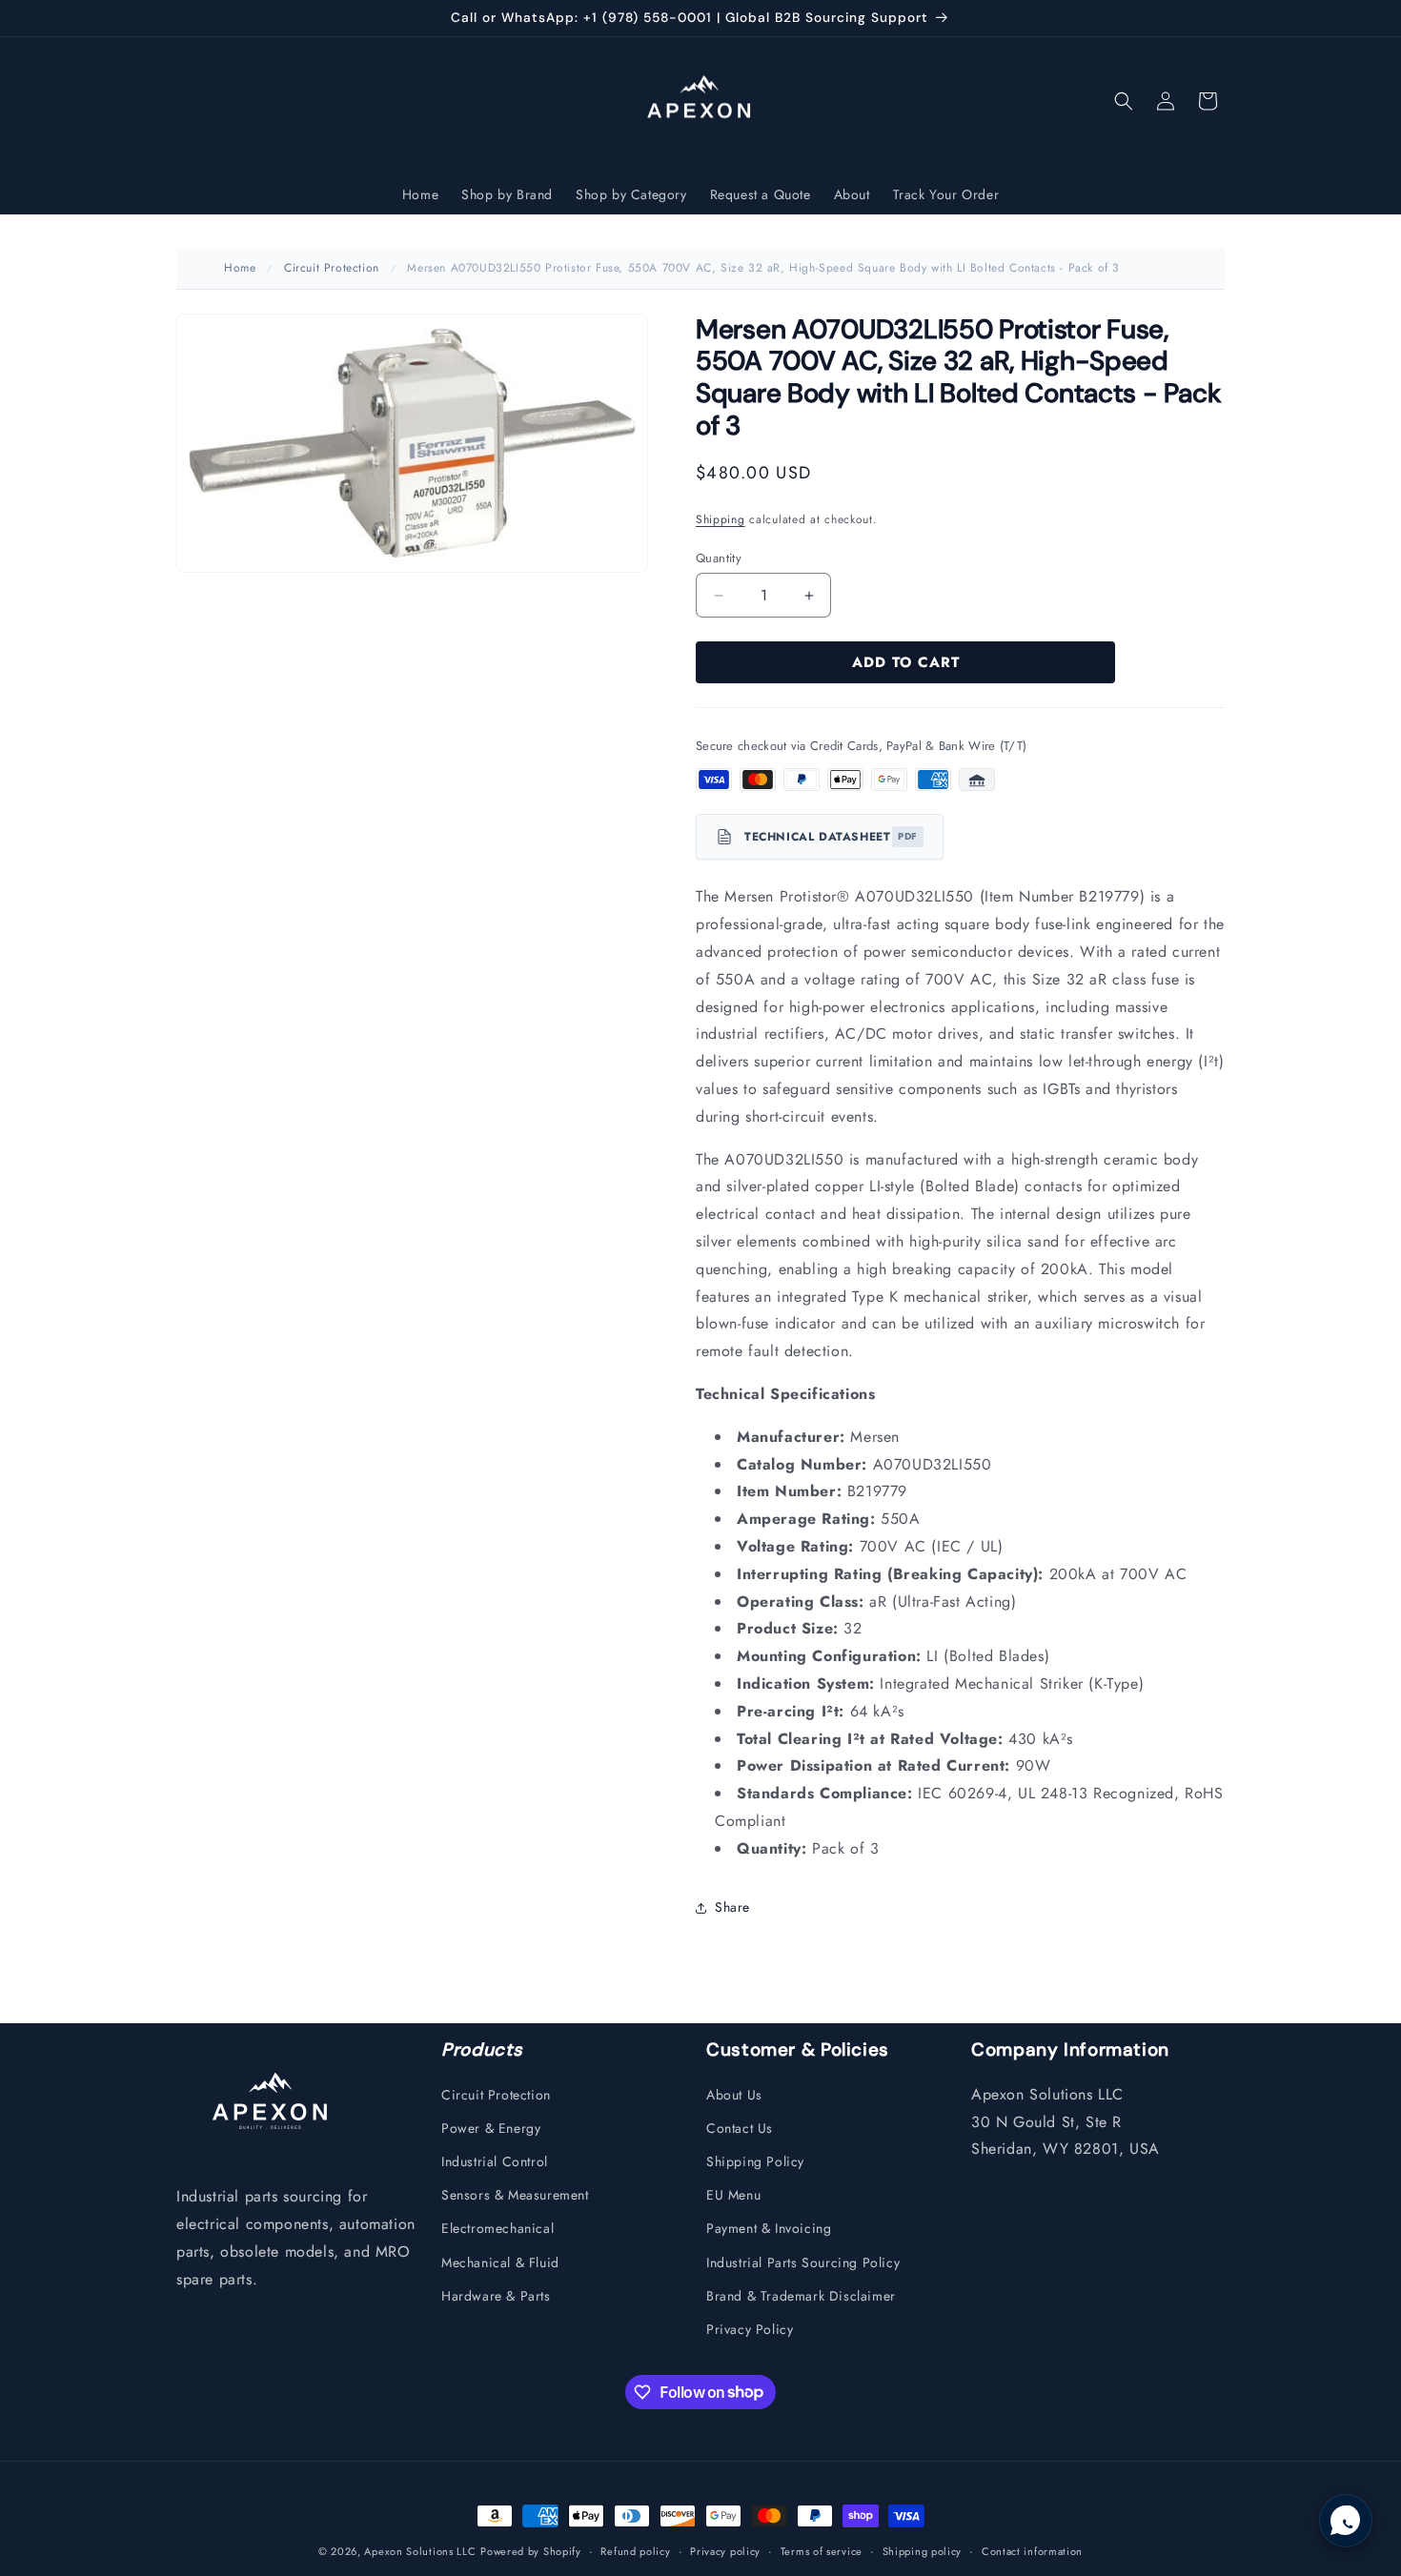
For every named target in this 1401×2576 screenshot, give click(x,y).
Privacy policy (725, 2550)
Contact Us (740, 2127)
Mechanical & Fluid (500, 2262)
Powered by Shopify (531, 2551)
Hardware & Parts (496, 2295)
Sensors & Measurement (515, 2195)
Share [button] (732, 1907)
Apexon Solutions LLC (420, 2551)
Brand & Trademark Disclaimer (801, 2295)
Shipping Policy (755, 2160)
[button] (1124, 101)
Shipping (721, 519)
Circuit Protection (332, 268)
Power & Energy (491, 2127)
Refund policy (635, 2550)
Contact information (1032, 2550)
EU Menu (733, 2195)
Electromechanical (497, 2228)
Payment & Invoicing (769, 2228)
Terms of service (822, 2550)
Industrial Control (495, 2160)
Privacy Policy (750, 2328)
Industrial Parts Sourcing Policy (803, 2262)
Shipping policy (923, 2550)
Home (240, 268)
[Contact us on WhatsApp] (1346, 2521)
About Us (734, 2094)
